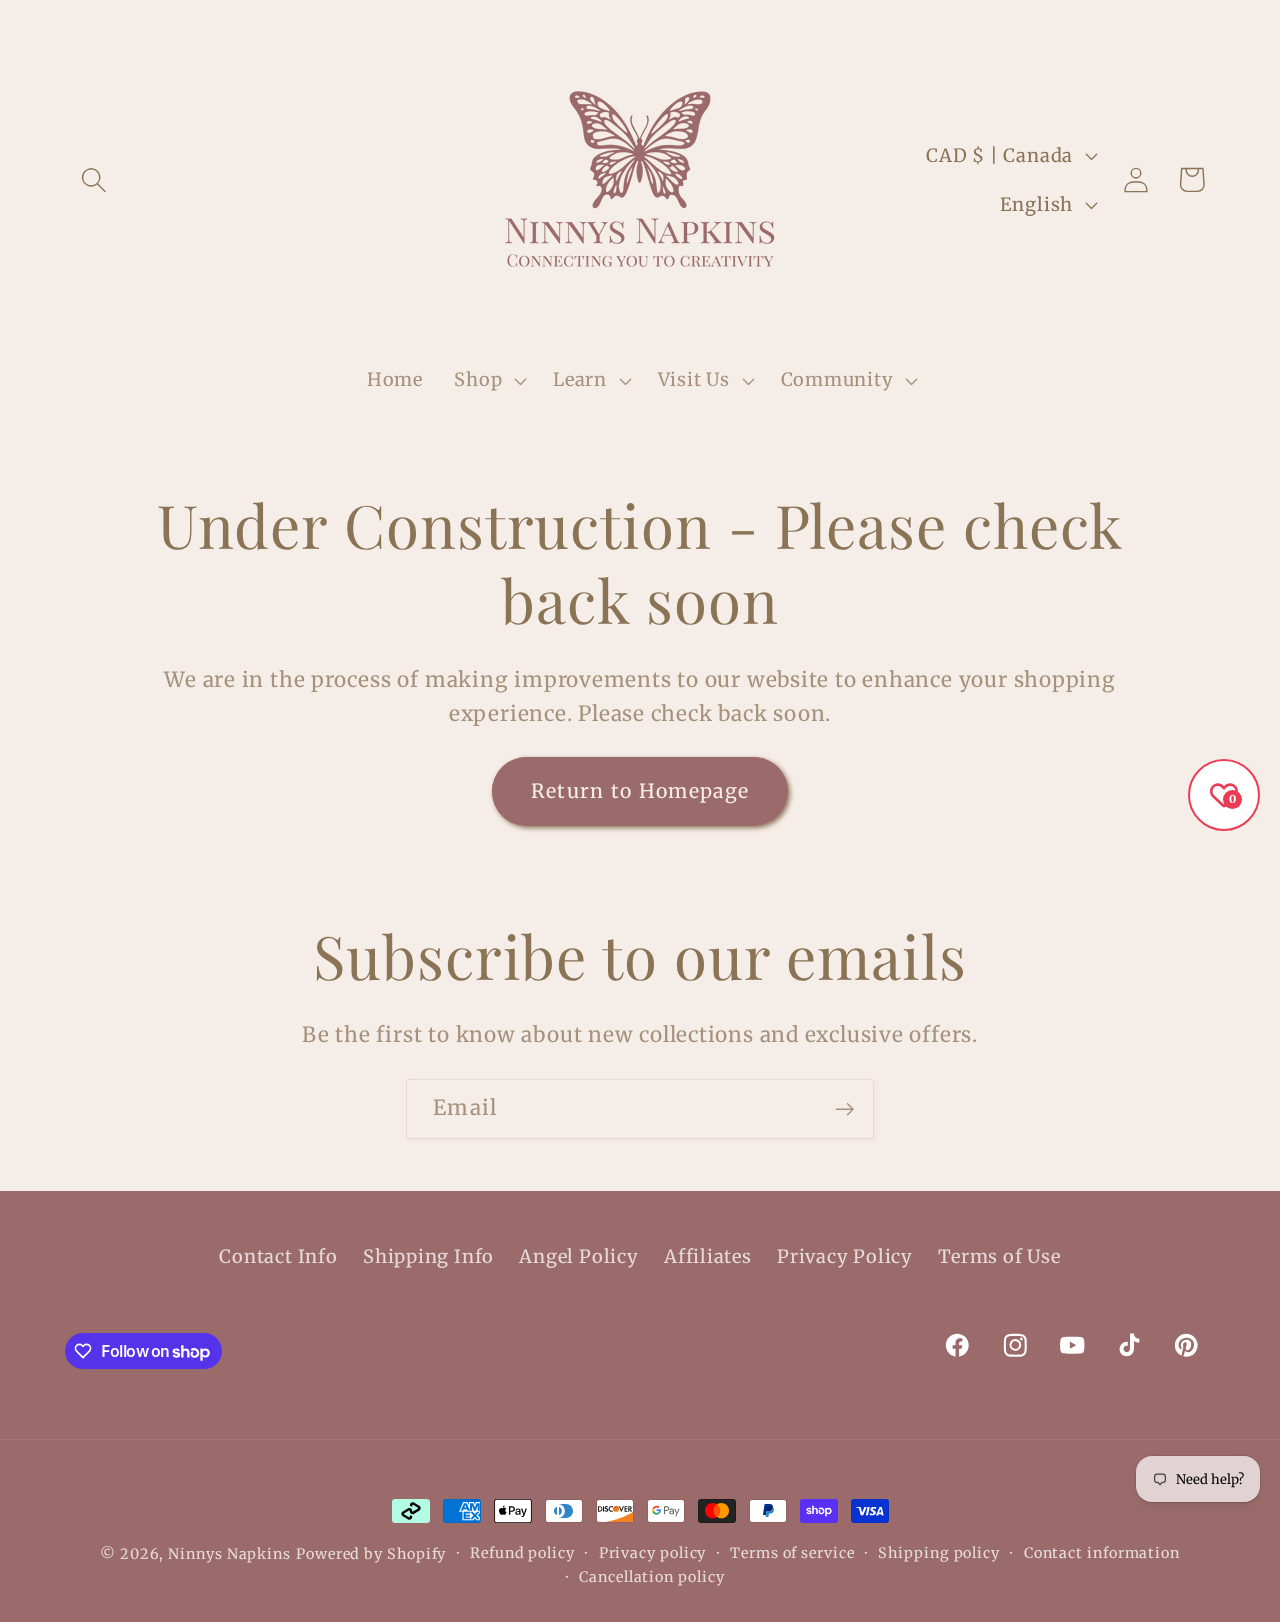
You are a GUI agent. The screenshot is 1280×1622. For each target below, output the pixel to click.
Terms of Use (999, 1256)
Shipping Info (428, 1256)
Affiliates (708, 1256)
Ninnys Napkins (229, 1554)
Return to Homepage (640, 791)
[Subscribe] (844, 1109)
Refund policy (522, 1553)
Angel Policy (578, 1256)
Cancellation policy (651, 1577)
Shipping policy (939, 1553)
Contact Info (278, 1256)
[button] (93, 179)
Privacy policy (653, 1553)
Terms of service (792, 1553)
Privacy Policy (845, 1256)
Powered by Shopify (371, 1554)
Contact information (1102, 1553)
